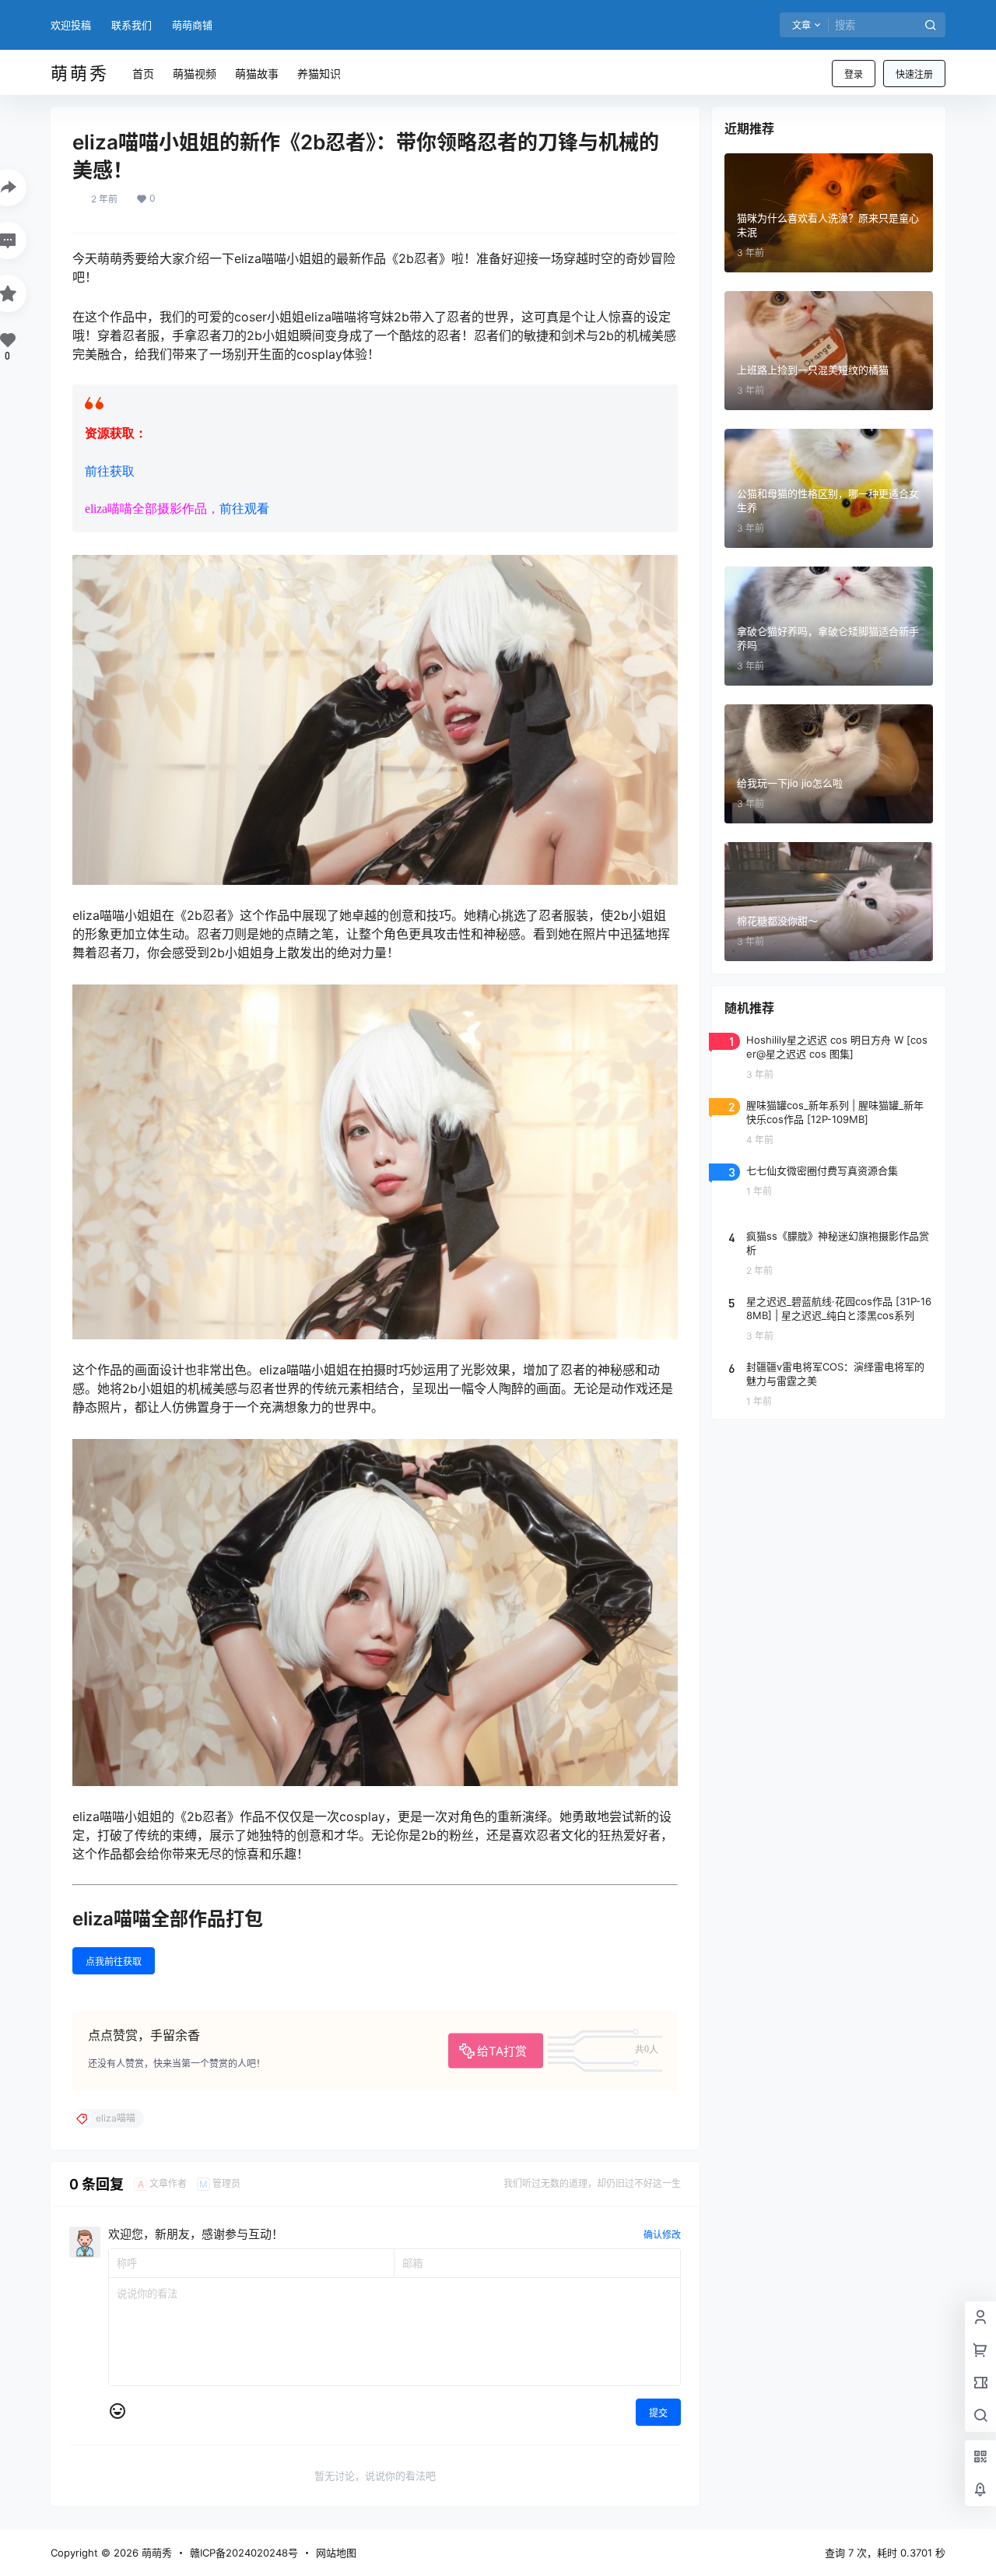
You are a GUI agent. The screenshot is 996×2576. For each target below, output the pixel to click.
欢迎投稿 (71, 25)
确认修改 (662, 2235)
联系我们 (132, 25)
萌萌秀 (155, 2553)
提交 (658, 2413)
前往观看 (244, 509)
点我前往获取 (114, 1962)
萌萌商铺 (192, 25)
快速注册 (914, 74)
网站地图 (336, 2553)
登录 (854, 74)
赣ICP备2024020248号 (244, 2553)
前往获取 (110, 471)
